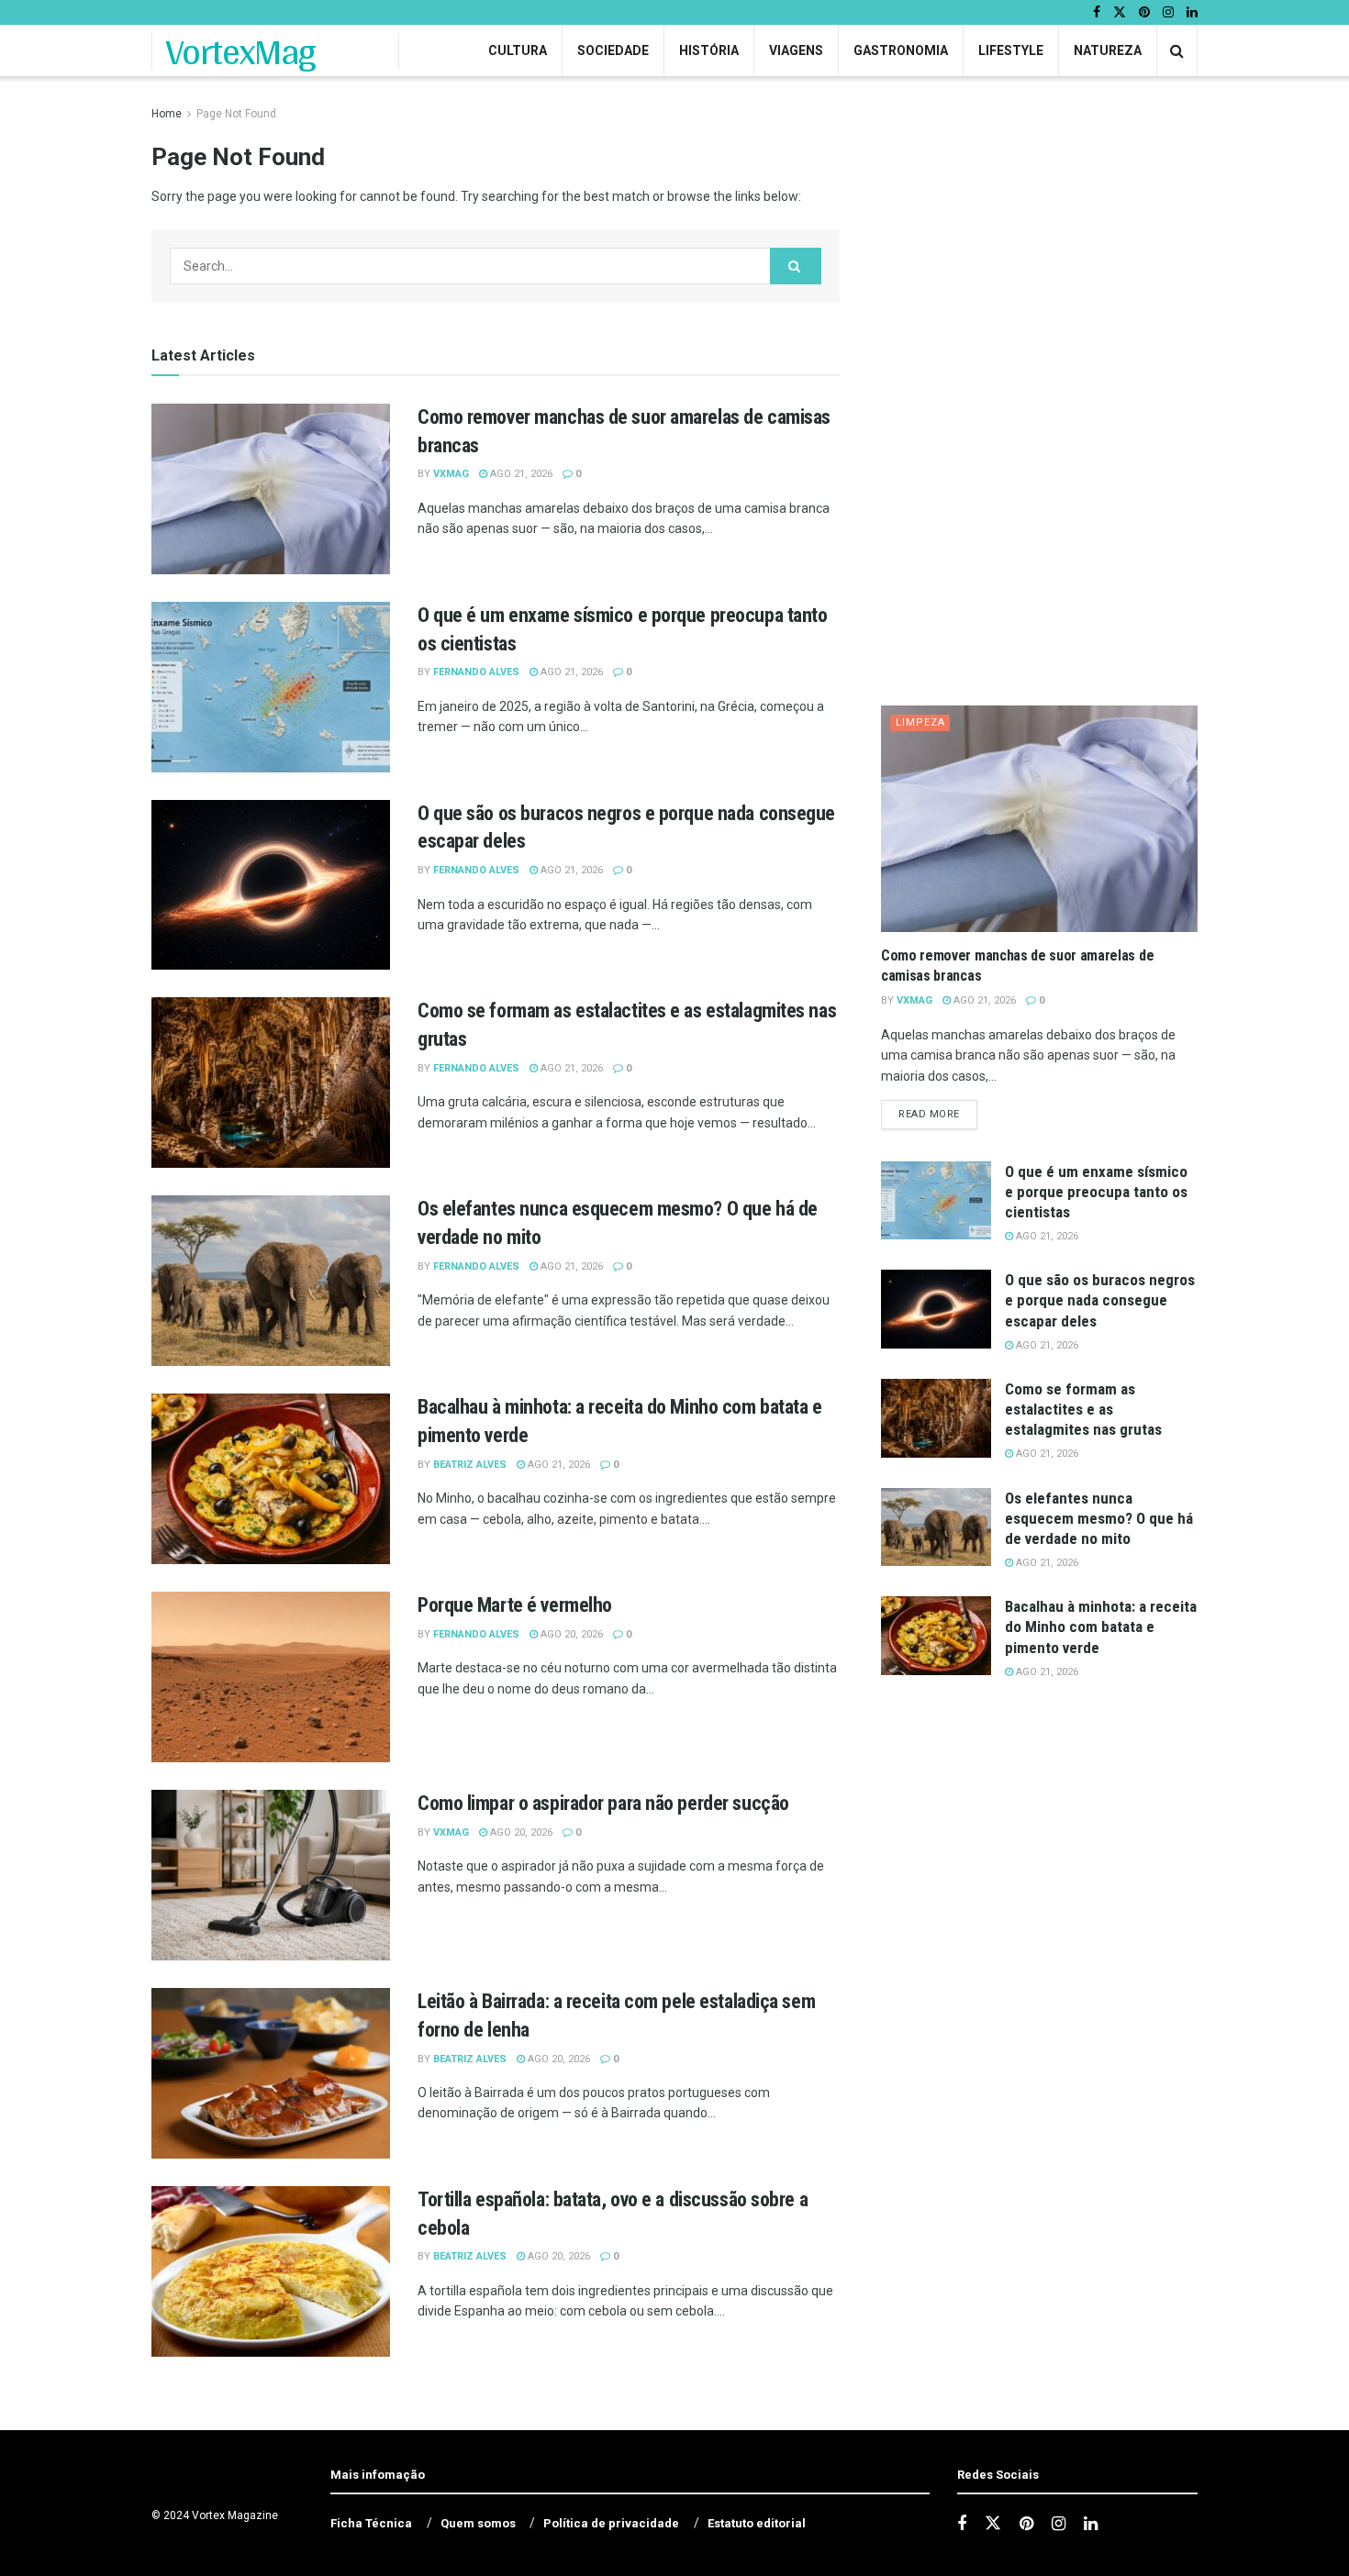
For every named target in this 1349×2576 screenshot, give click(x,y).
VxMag (451, 474)
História (709, 50)
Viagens (796, 50)
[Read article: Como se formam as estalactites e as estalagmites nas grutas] (271, 1083)
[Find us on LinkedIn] (1192, 13)
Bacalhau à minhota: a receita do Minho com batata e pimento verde (1101, 1627)
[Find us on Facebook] (1097, 13)
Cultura (518, 50)
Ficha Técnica (371, 2523)
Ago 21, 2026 (520, 474)
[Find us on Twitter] (1120, 13)
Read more (938, 1114)
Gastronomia (901, 50)
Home (167, 114)
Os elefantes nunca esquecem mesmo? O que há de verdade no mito (1099, 1518)
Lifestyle (1011, 50)
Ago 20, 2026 (570, 1634)
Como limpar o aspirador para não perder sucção (603, 1803)
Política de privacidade (611, 2523)
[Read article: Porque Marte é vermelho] (271, 1677)
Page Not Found (236, 114)
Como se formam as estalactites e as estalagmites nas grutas (1083, 1409)
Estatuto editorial (757, 2523)
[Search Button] (1177, 51)
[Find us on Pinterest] (1144, 13)
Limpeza (920, 722)
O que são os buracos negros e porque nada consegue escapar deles (1100, 1300)
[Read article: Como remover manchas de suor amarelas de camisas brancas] (271, 489)
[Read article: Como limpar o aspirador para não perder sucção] (271, 1875)
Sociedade (613, 50)
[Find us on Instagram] (1168, 13)
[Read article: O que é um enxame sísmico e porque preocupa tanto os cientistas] (271, 687)
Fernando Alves (476, 672)
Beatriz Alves (470, 1465)
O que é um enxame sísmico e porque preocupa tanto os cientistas (1096, 1192)
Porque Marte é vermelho (515, 1605)
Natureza (1108, 50)
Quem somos (478, 2523)
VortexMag (241, 51)
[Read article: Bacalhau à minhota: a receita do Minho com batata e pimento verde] (271, 1479)
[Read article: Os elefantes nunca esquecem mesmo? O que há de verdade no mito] (271, 1281)
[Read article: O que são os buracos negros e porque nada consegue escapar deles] (271, 885)
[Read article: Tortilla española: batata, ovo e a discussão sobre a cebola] (271, 2271)
